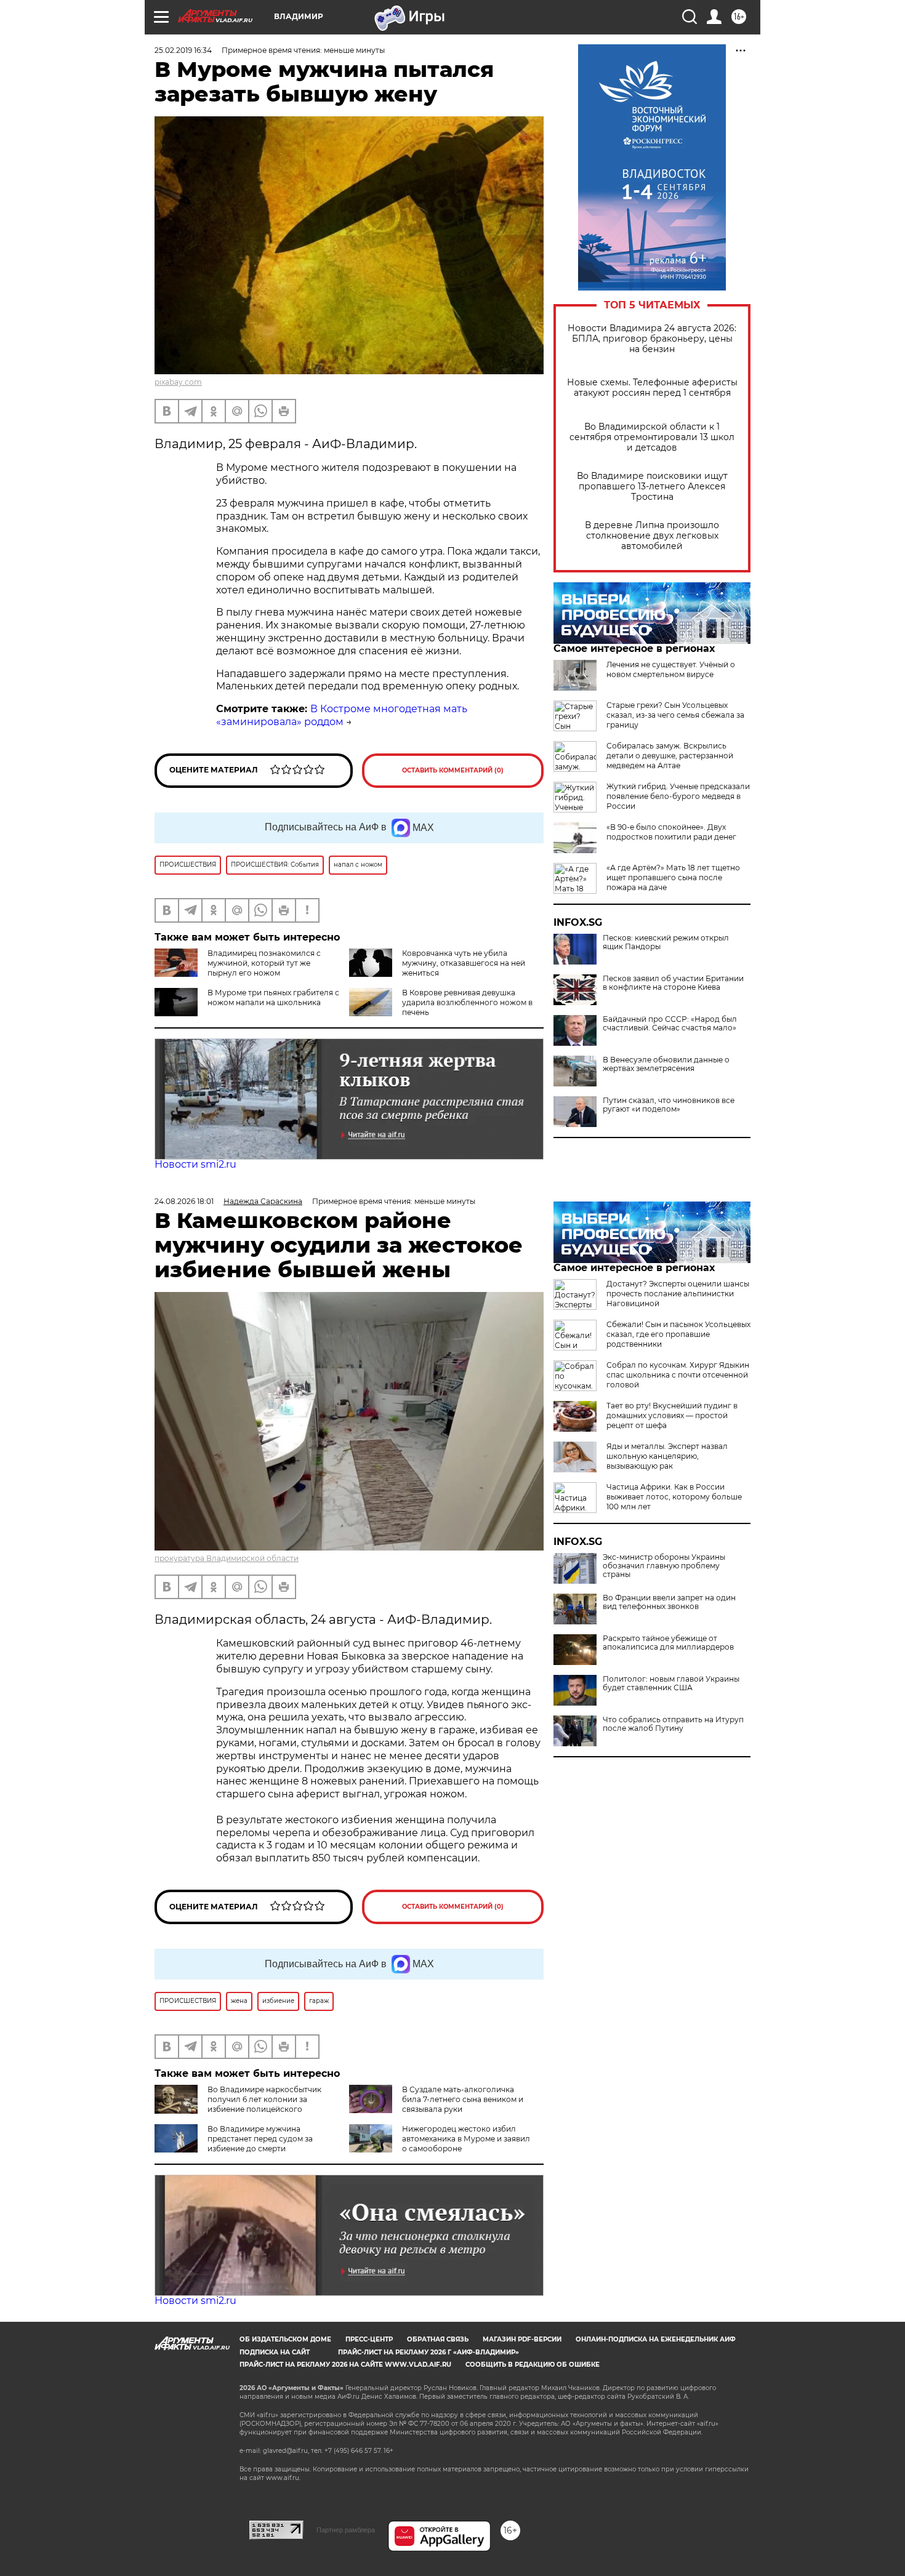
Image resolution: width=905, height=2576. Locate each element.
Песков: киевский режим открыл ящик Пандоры (666, 942)
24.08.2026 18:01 (184, 1201)
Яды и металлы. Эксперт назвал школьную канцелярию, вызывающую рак (667, 1456)
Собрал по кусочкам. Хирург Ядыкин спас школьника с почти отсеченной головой (678, 1375)
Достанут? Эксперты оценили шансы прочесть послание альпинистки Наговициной (678, 1294)
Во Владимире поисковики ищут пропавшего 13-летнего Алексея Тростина (652, 487)
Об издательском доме (285, 2339)
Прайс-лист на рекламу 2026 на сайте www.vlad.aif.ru (345, 2365)
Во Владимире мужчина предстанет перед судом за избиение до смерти (260, 2139)
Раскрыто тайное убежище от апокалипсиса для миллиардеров (668, 1643)
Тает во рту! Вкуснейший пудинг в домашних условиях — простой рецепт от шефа (672, 1415)
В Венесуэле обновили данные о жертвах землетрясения (666, 1064)
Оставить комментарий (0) (453, 770)
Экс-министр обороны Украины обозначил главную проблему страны (664, 1566)
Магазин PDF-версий (522, 2339)
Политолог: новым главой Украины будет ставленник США (671, 1683)
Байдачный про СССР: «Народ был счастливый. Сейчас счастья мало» (670, 1024)
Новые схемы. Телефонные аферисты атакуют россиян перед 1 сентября (652, 388)
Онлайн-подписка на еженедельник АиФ (656, 2339)
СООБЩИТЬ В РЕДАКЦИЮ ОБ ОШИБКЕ (533, 2365)
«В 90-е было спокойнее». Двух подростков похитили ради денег (671, 832)
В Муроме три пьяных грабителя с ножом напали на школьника (273, 997)
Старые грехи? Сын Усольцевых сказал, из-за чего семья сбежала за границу (675, 715)
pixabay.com (178, 382)
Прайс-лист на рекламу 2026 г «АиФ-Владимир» (428, 2352)
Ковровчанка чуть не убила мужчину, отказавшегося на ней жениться (464, 963)
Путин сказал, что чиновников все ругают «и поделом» (669, 1105)
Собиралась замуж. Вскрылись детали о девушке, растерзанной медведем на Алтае (670, 756)
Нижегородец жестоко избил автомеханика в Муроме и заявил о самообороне (466, 2139)
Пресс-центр (369, 2339)
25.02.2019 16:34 (183, 50)
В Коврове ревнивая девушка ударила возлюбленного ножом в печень (467, 1002)
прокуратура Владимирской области (227, 1558)
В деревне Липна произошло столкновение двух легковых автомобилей (652, 536)
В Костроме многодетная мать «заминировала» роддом (342, 715)
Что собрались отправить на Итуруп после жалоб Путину (673, 1724)
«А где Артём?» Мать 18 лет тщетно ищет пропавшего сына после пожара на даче (673, 877)
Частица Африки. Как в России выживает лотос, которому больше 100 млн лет (674, 1497)
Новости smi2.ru (195, 1164)
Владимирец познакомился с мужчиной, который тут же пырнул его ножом (264, 963)
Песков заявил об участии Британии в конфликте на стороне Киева (673, 983)
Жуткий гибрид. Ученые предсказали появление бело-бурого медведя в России (678, 796)
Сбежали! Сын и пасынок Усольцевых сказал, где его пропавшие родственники (678, 1334)
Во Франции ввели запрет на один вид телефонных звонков (669, 1602)
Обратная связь (438, 2339)
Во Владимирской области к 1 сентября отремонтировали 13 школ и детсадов (652, 437)
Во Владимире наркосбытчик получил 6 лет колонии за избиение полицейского (264, 2099)
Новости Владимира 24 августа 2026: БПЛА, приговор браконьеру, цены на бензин (652, 339)
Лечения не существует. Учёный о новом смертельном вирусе (671, 669)
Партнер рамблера (346, 2530)
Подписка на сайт (275, 2352)
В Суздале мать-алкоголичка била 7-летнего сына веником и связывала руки (463, 2099)
